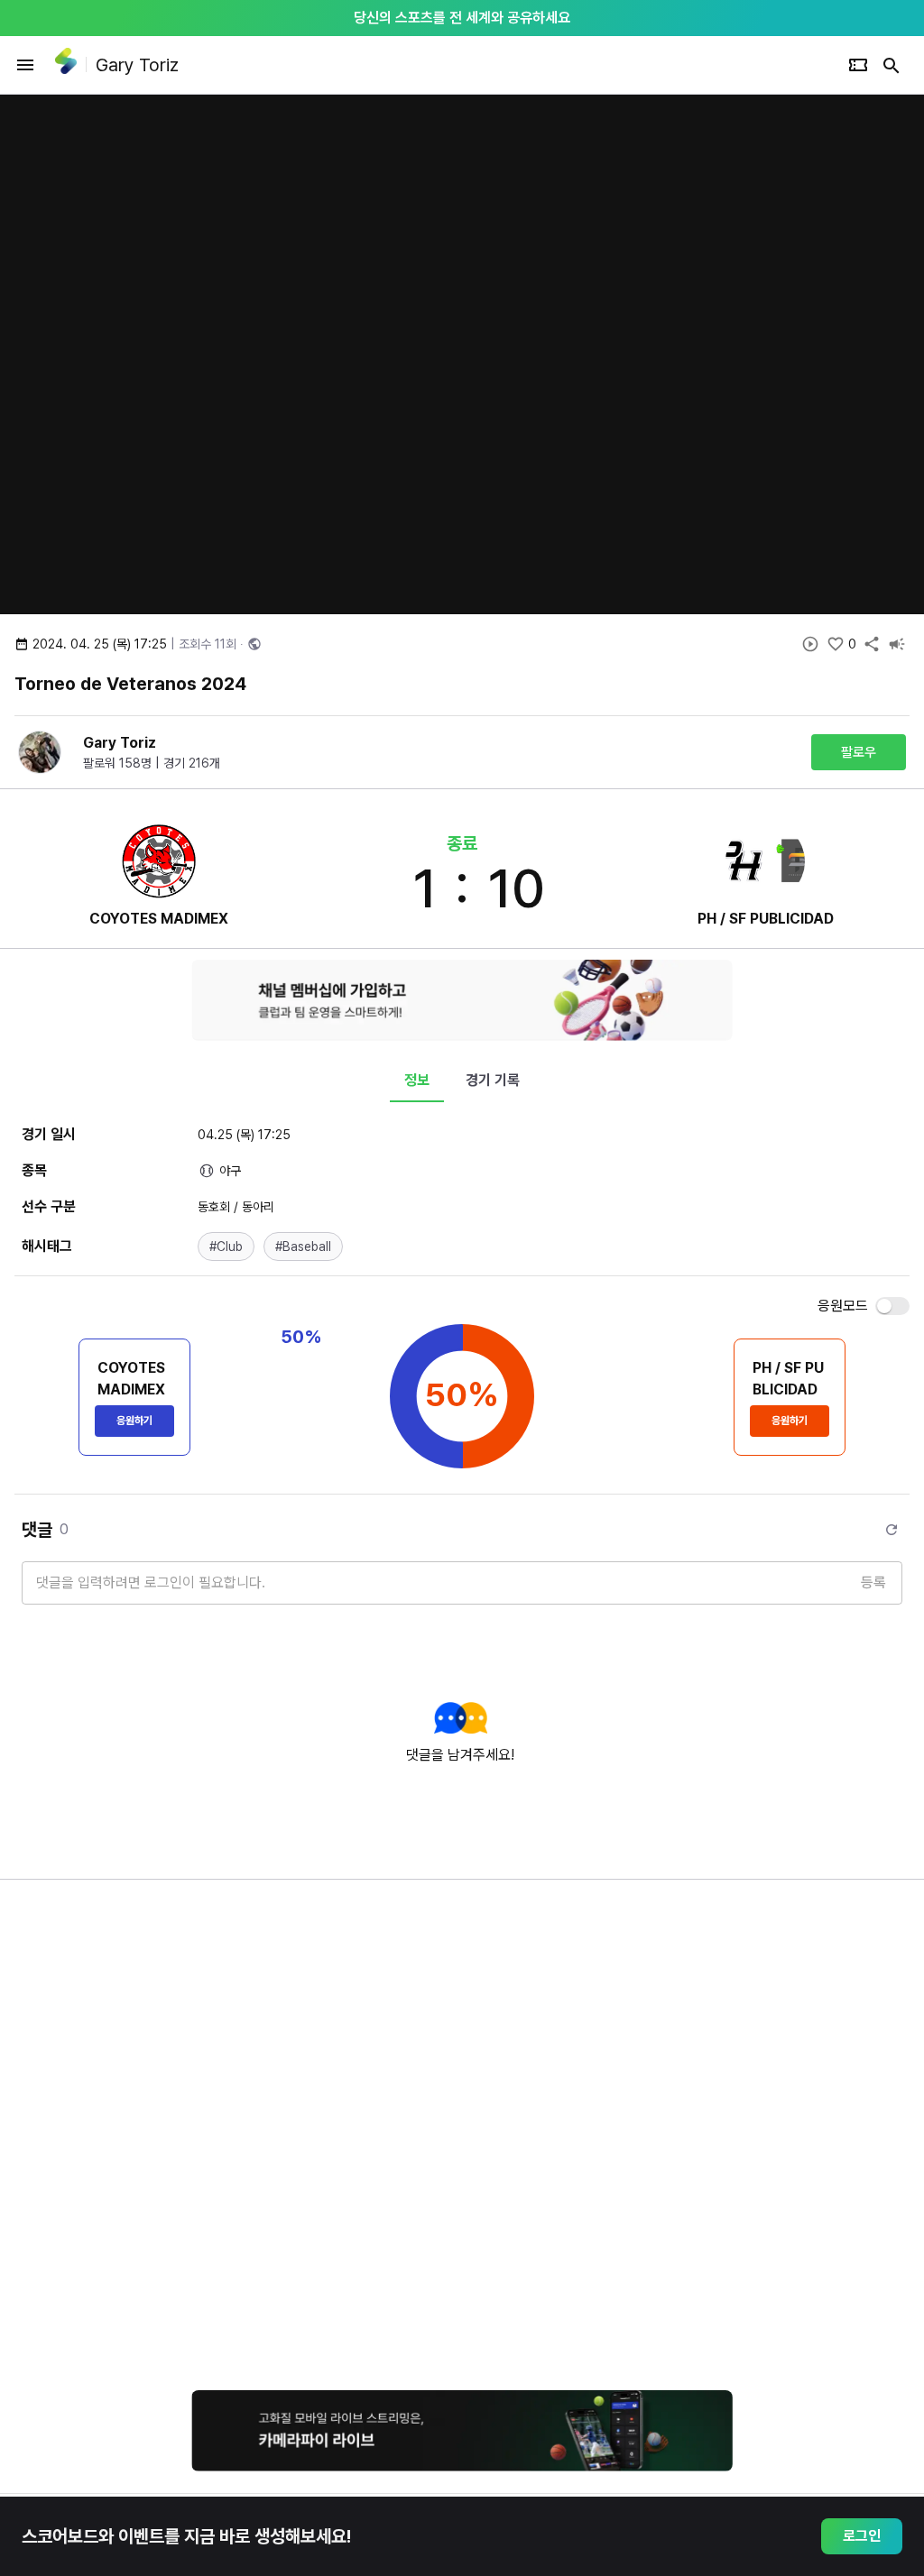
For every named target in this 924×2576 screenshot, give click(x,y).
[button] (226, 1247)
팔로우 (859, 752)
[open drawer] (25, 65)
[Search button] (892, 65)
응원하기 (134, 1421)
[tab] (417, 1081)
